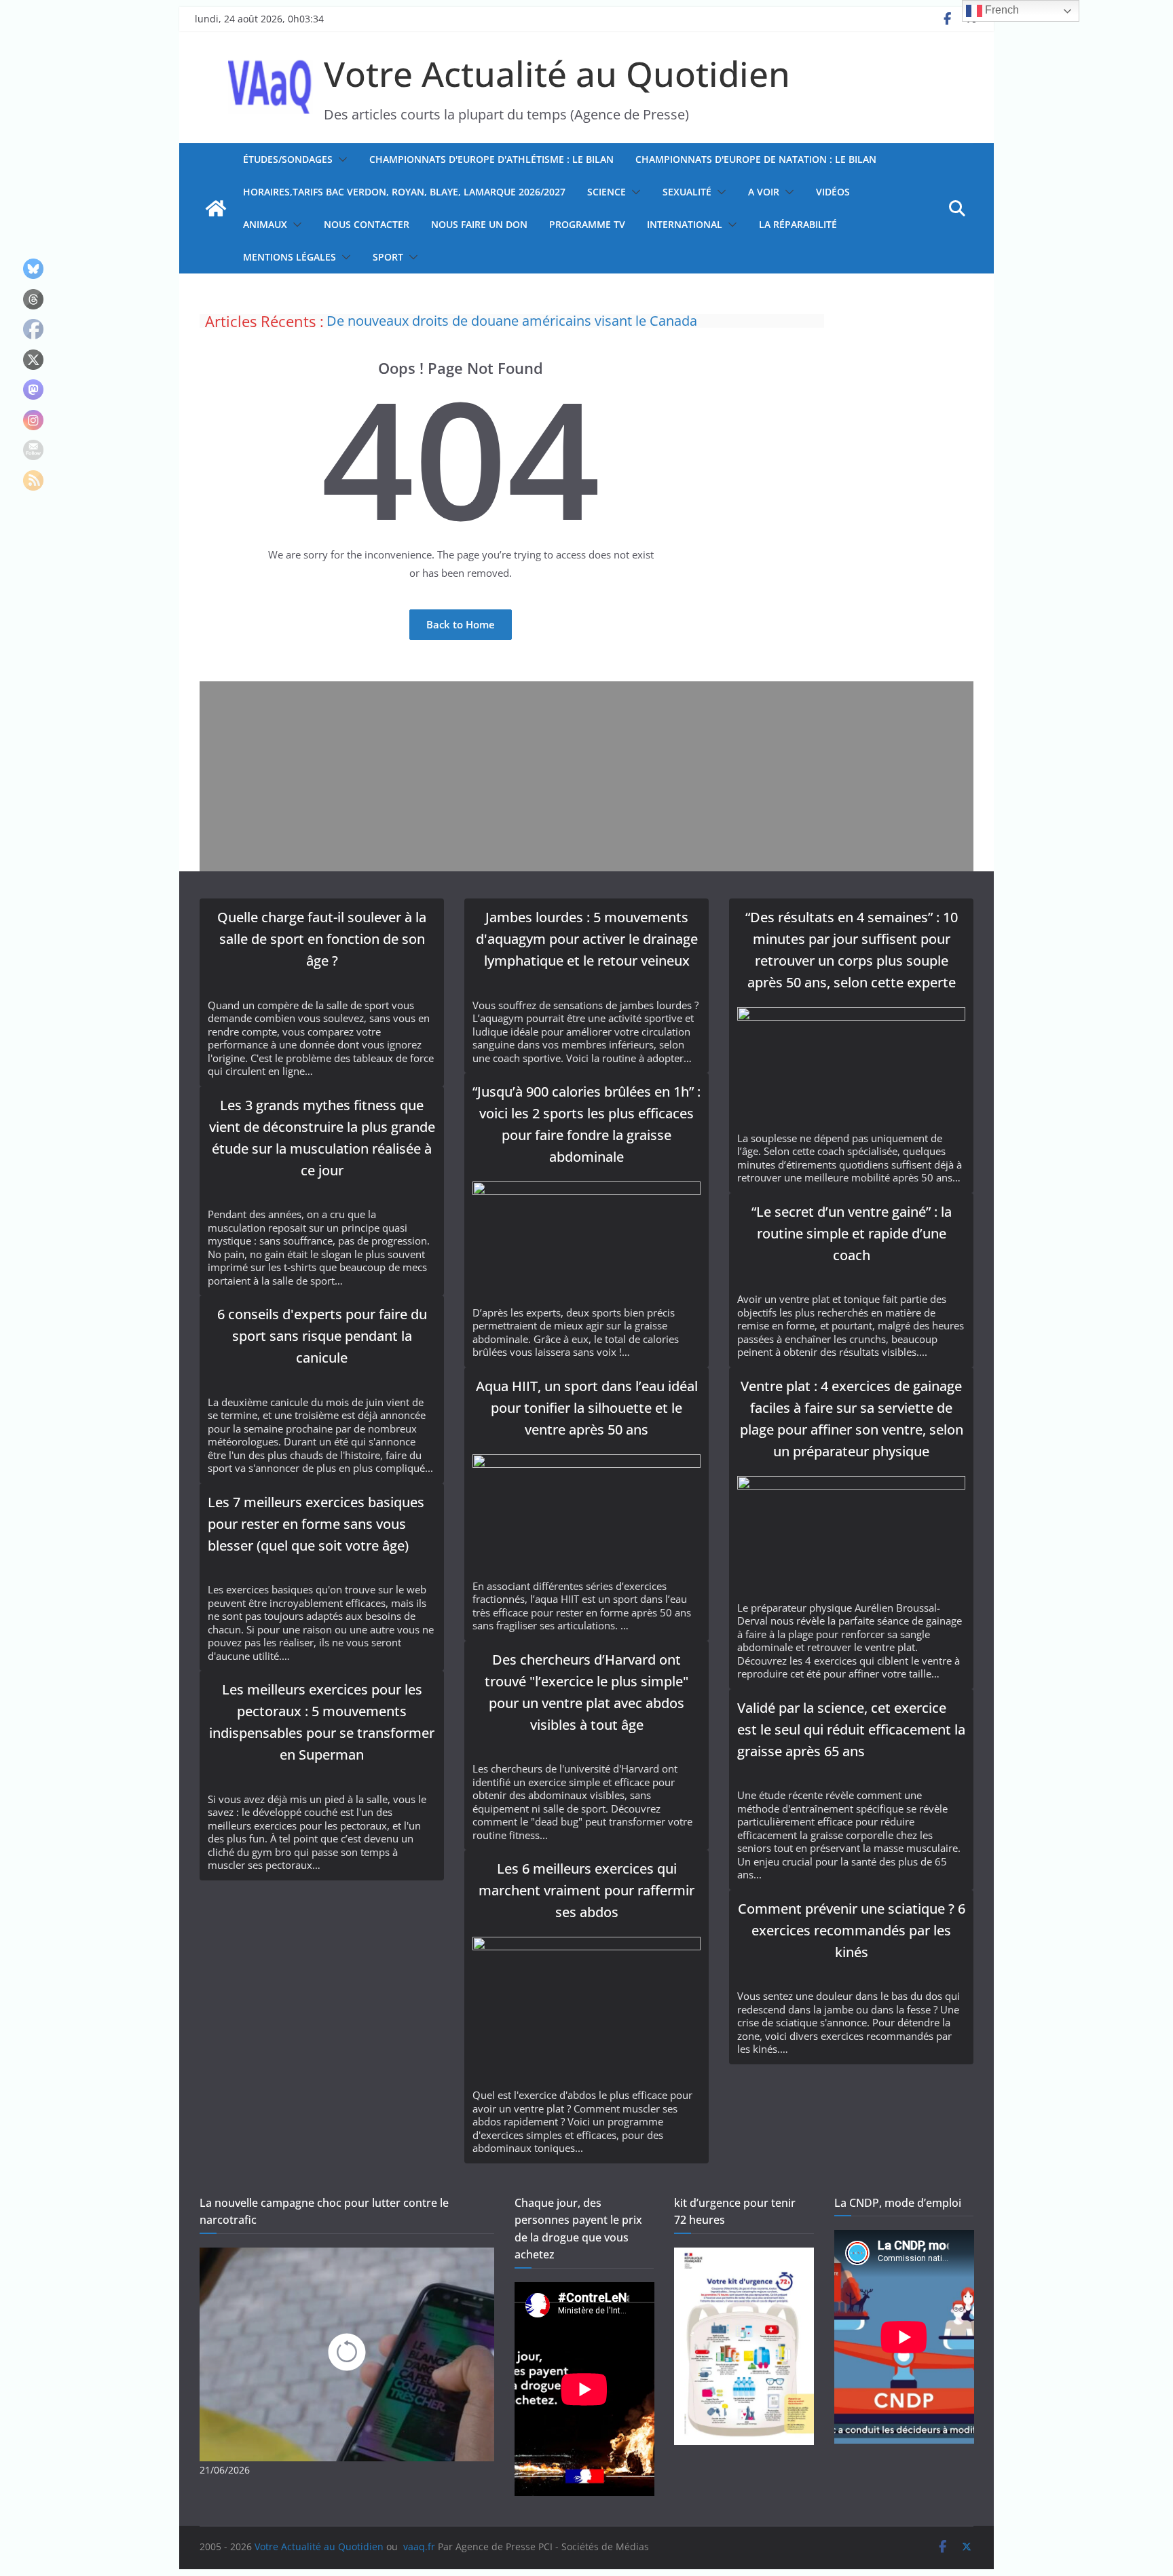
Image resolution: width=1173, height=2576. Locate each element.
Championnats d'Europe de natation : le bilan (756, 159)
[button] (340, 159)
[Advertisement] (586, 776)
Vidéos (833, 192)
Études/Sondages (288, 159)
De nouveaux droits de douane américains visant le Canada (512, 321)
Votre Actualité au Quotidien (557, 73)
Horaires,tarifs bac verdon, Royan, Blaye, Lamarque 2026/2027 (404, 192)
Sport (388, 257)
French (1001, 10)
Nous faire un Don (479, 224)
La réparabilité (798, 224)
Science (607, 192)
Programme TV (587, 224)
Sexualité (687, 192)
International (685, 224)
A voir (764, 192)
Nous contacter (367, 224)
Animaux (265, 224)
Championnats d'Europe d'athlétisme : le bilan (491, 159)
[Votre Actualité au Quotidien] (216, 208)
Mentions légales (290, 257)
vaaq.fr (419, 2546)
